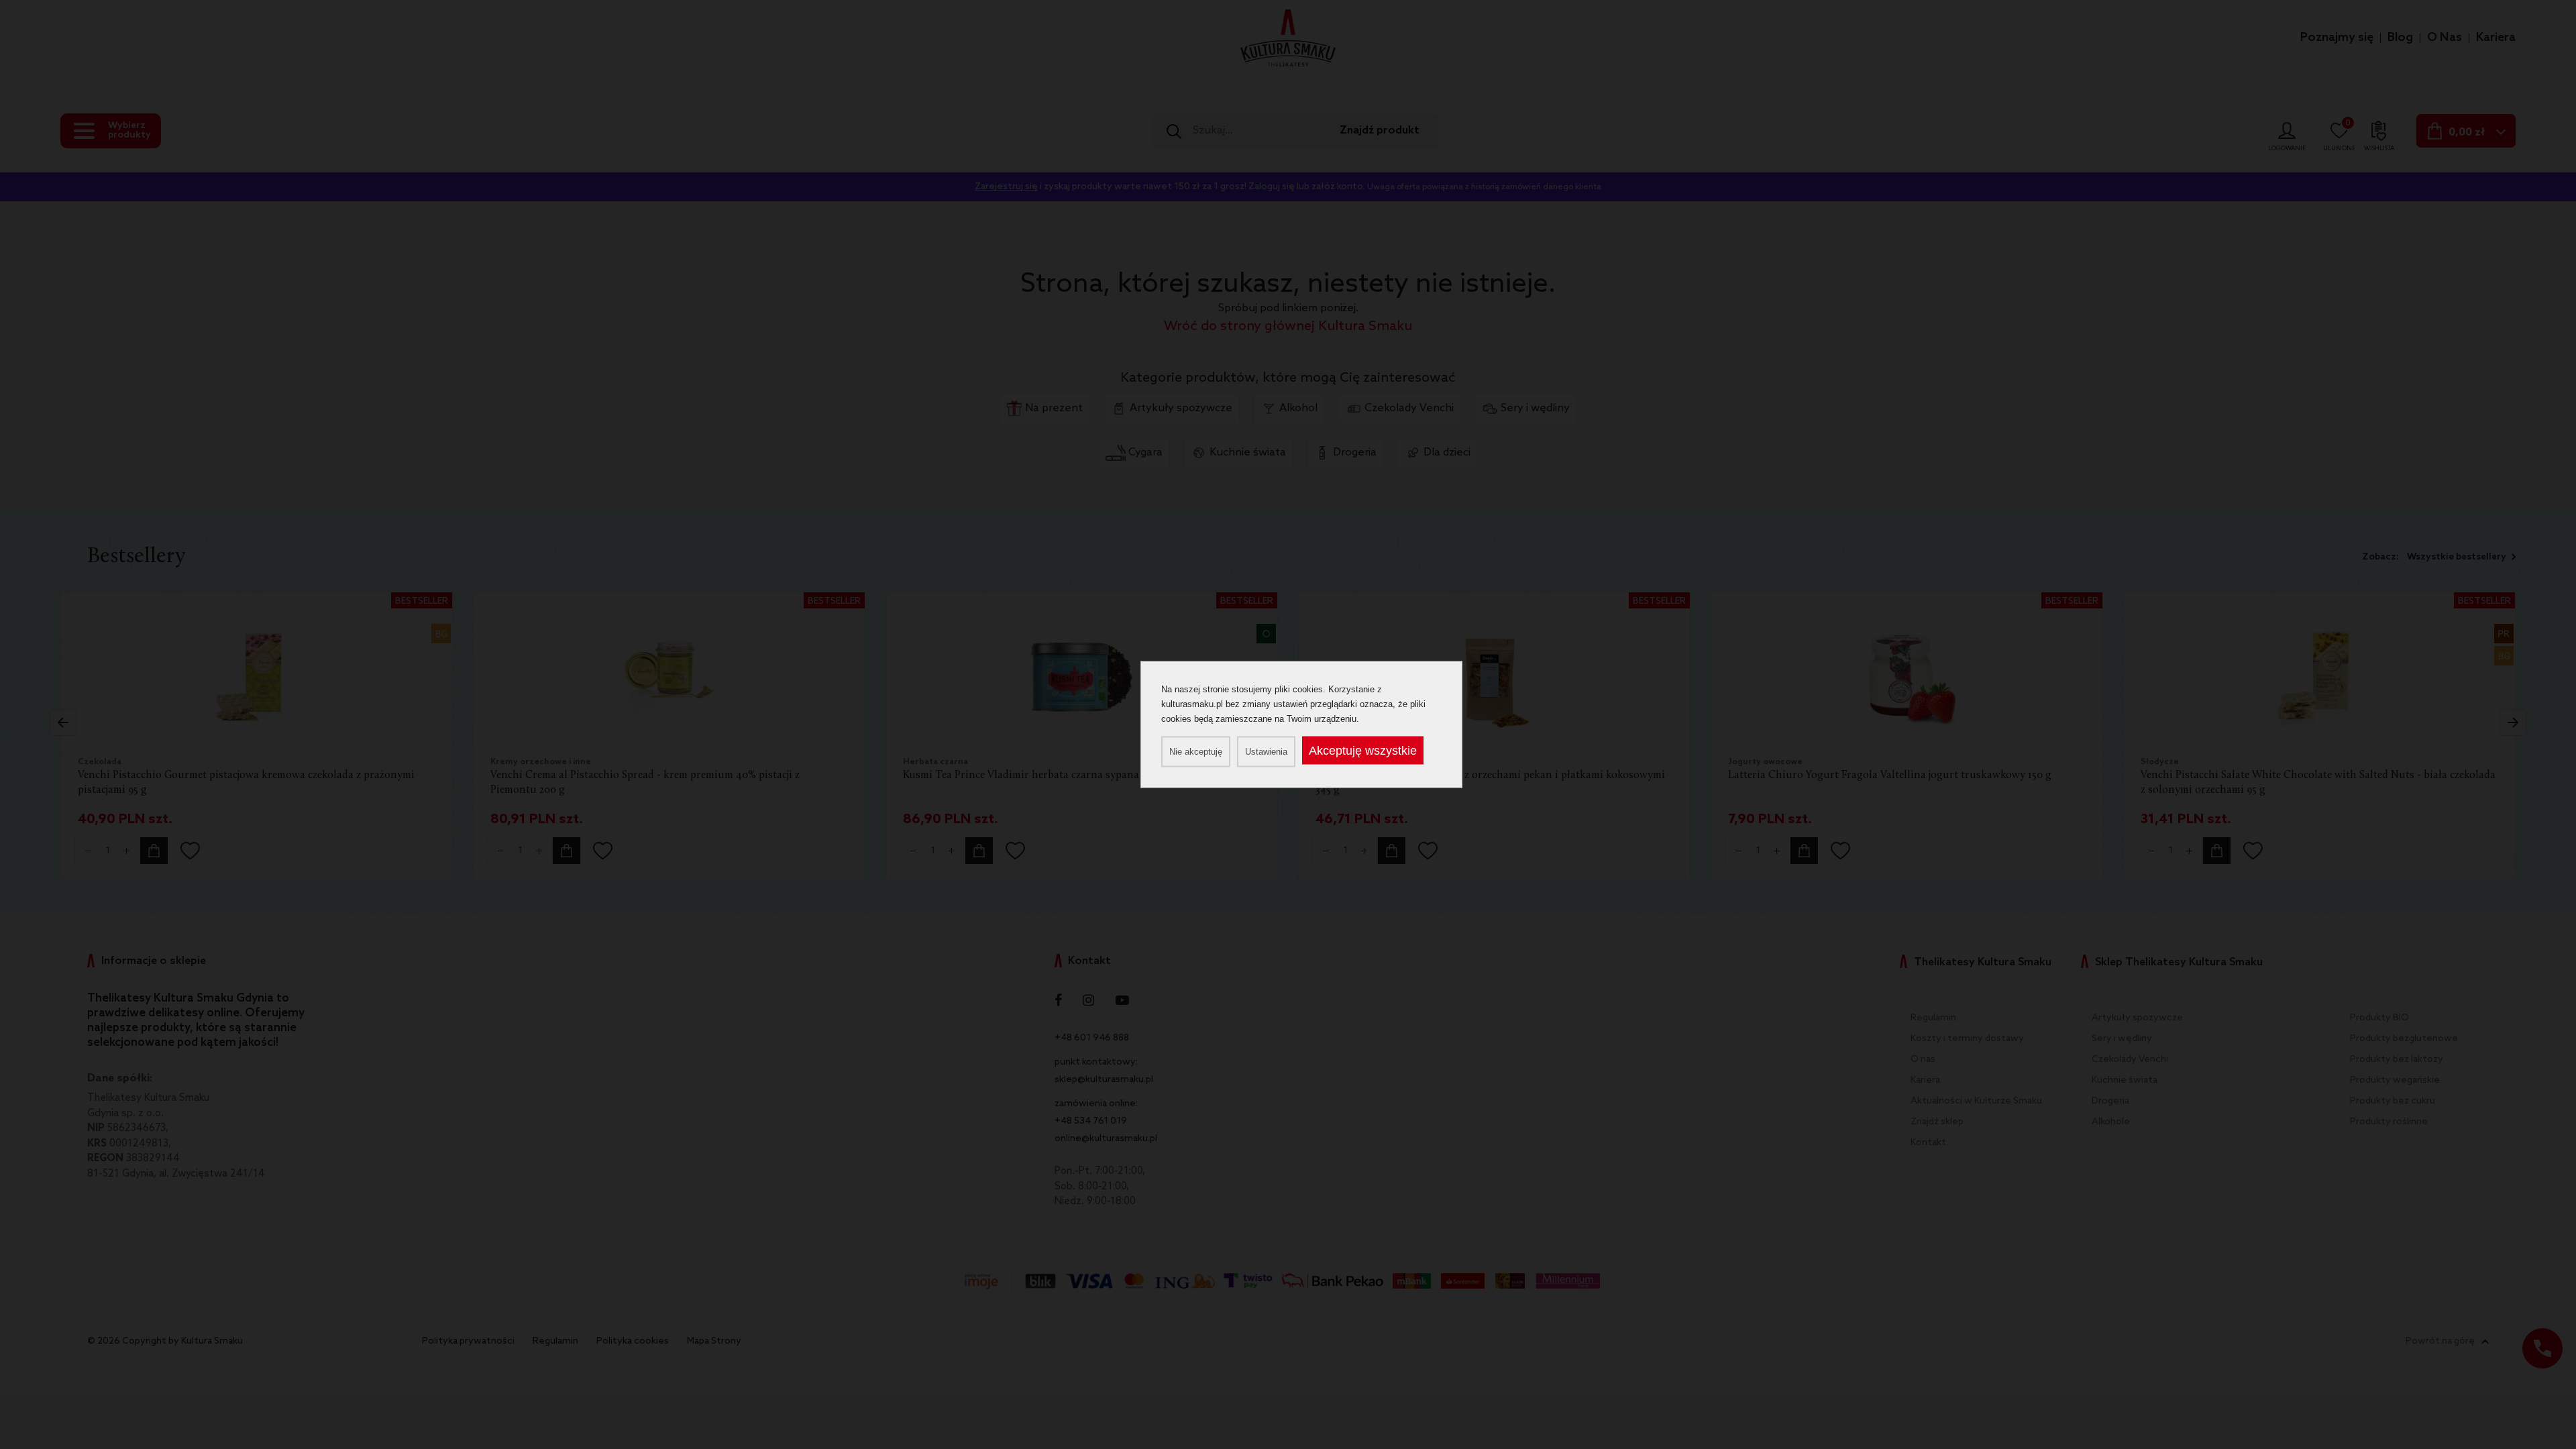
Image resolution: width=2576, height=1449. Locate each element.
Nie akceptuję (1196, 752)
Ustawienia (1266, 752)
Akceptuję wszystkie (1363, 751)
